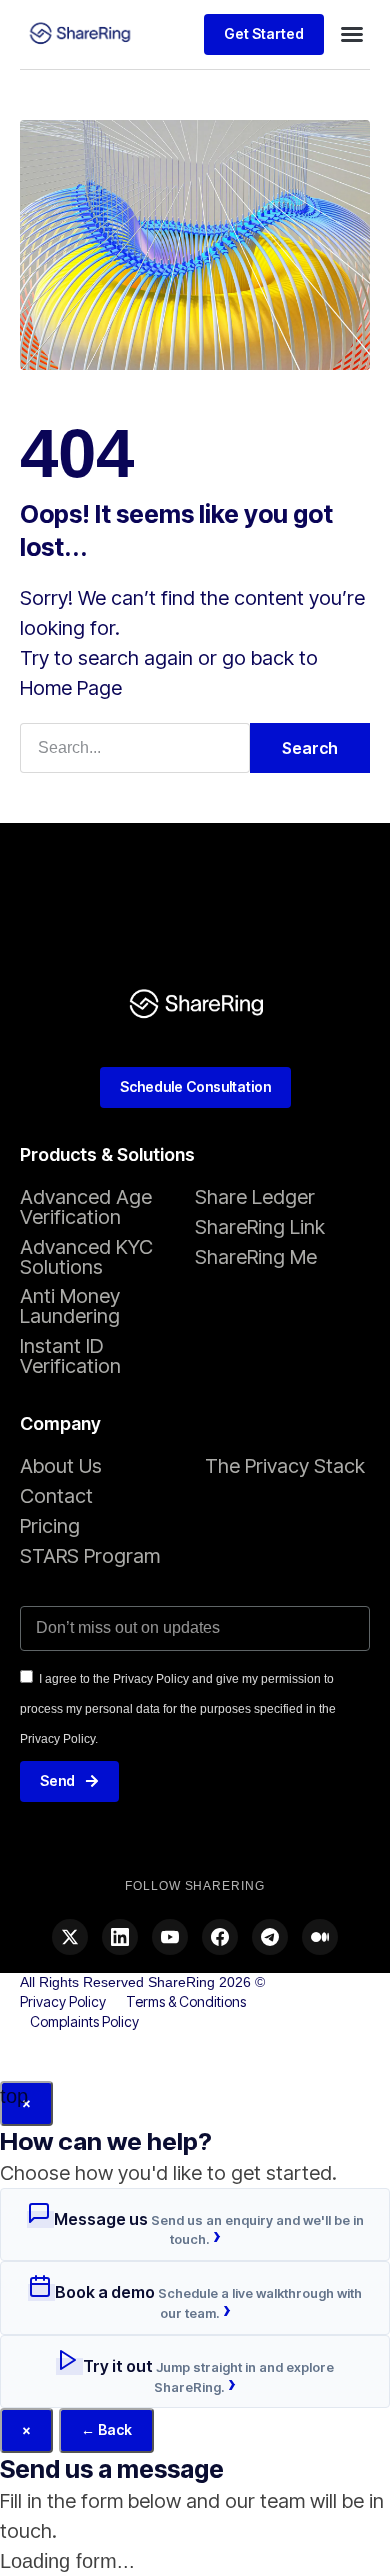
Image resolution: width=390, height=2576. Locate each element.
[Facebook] (220, 1937)
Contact (56, 1496)
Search (310, 748)
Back (106, 2430)
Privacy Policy (63, 2001)
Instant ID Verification (70, 1356)
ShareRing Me (256, 1257)
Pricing (50, 1526)
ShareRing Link (260, 1227)
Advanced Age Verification (86, 1207)
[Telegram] (270, 1937)
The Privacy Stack (285, 1466)
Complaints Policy (84, 2021)
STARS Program (90, 1556)
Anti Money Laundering (70, 1306)
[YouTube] (170, 1937)
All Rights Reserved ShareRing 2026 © (142, 1982)
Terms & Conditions (186, 2001)
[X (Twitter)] (70, 1937)
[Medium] (320, 1937)
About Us (61, 1466)
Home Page (71, 688)
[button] (352, 34)
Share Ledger (255, 1197)
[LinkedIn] (120, 1937)
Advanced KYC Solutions (86, 1257)
